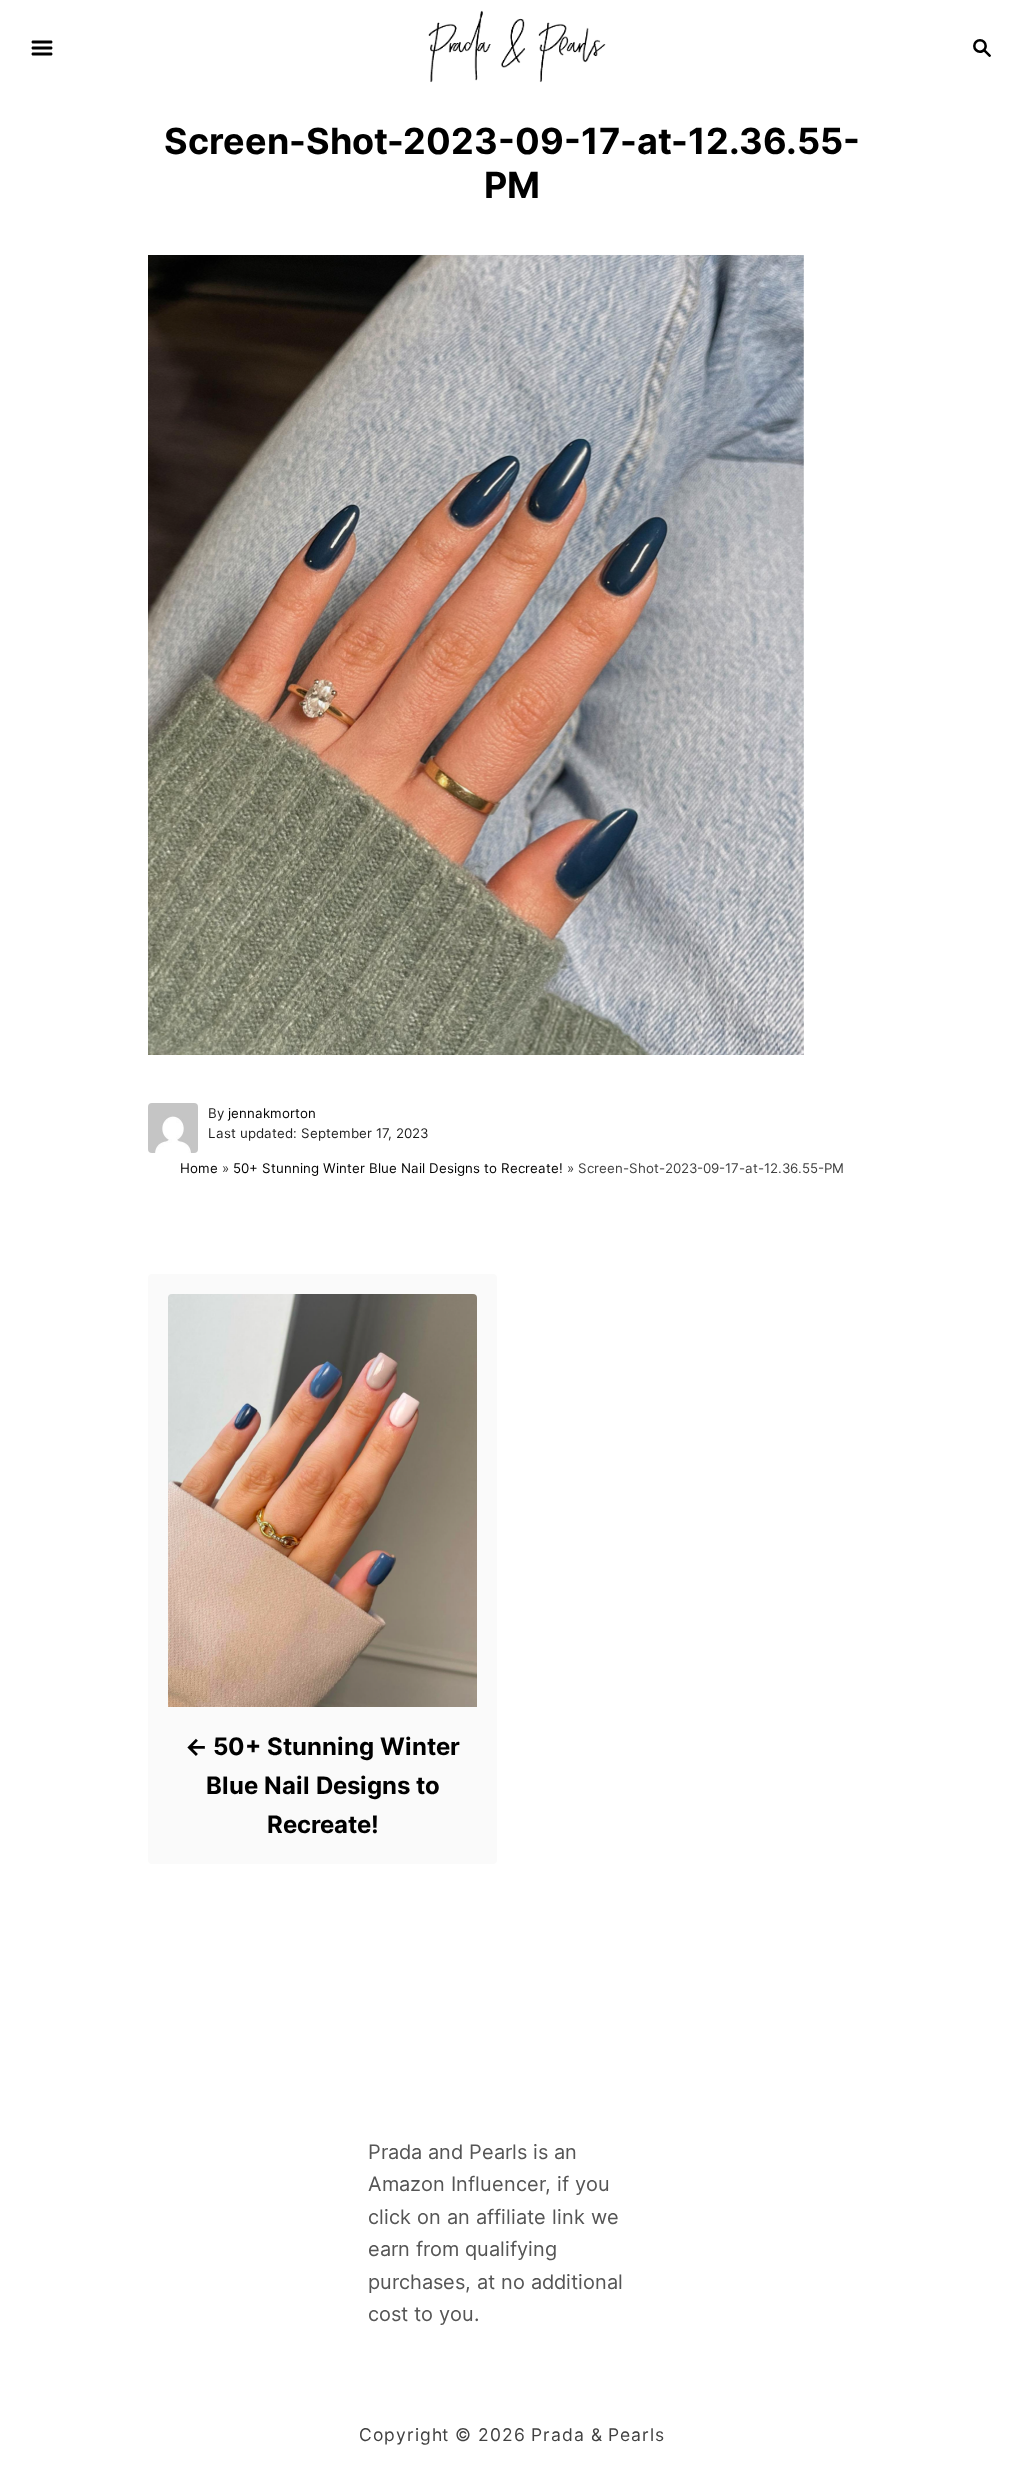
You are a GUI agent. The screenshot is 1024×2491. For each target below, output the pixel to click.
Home (199, 1168)
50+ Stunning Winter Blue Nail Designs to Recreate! (398, 1168)
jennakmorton (272, 1113)
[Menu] (42, 48)
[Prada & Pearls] (511, 46)
